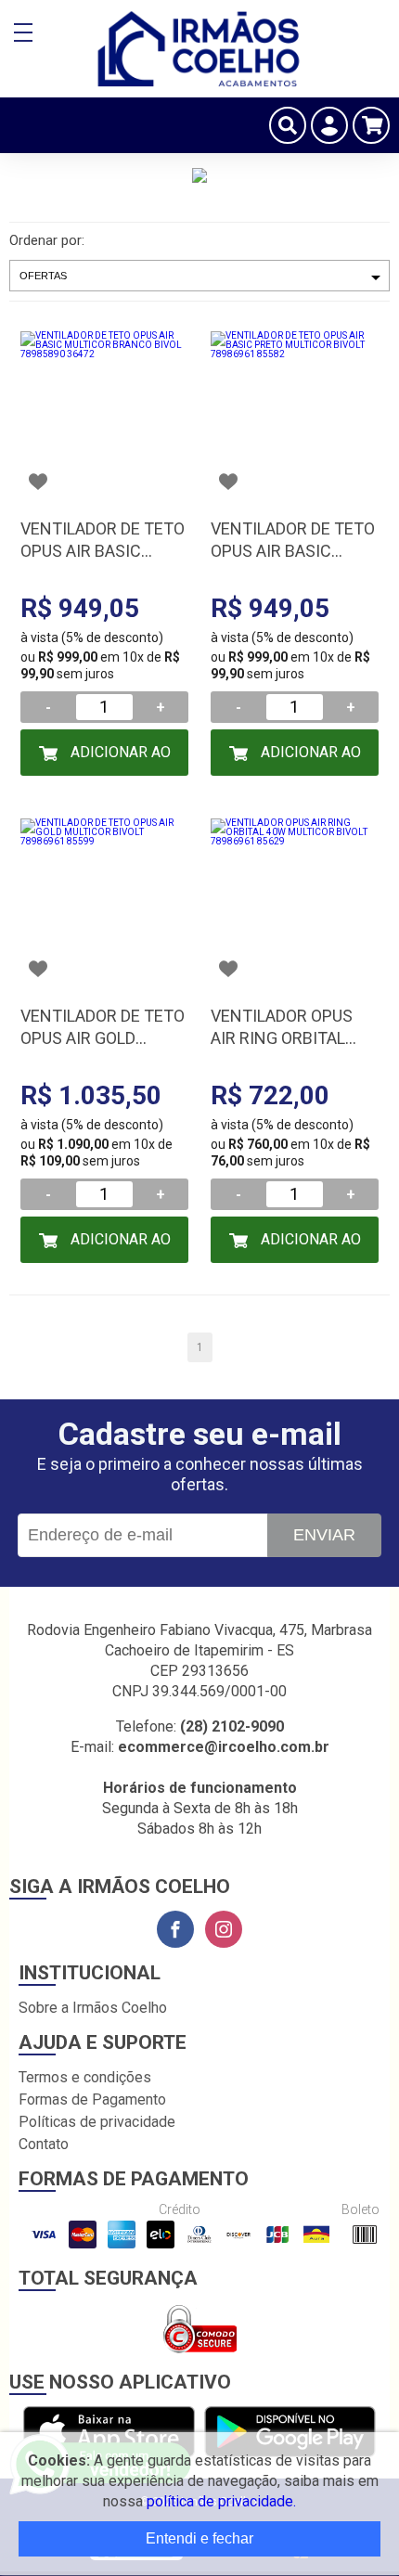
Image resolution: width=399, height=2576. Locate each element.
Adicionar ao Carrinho (119, 760)
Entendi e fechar (199, 2538)
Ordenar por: (47, 240)
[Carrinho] (371, 125)
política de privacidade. (221, 2501)
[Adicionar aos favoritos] (38, 482)
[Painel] (329, 125)
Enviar (324, 1535)
